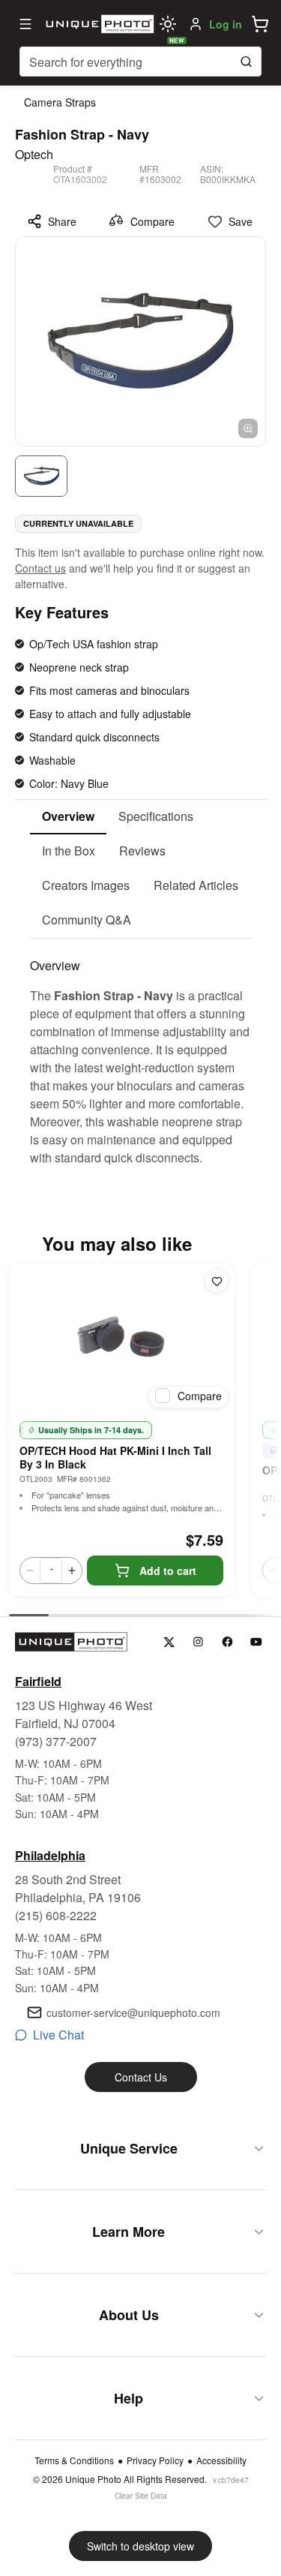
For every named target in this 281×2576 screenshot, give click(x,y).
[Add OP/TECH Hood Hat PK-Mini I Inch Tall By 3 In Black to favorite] (217, 1281)
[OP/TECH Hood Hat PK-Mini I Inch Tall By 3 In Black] (121, 1339)
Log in (226, 24)
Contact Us (141, 2077)
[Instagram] (198, 1642)
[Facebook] (227, 1642)
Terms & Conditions (74, 2460)
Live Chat (58, 2035)
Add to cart (168, 1571)
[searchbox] (140, 62)
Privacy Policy (155, 2460)
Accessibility (221, 2460)
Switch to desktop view (140, 2546)
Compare (152, 221)
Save (241, 221)
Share (62, 221)
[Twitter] (169, 1642)
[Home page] (98, 24)
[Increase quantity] (72, 1571)
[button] (260, 24)
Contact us (40, 568)
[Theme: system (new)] (168, 24)
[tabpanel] (140, 1053)
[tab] (68, 817)
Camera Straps (60, 102)
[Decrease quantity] (30, 1571)
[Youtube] (257, 1642)
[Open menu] (25, 24)
